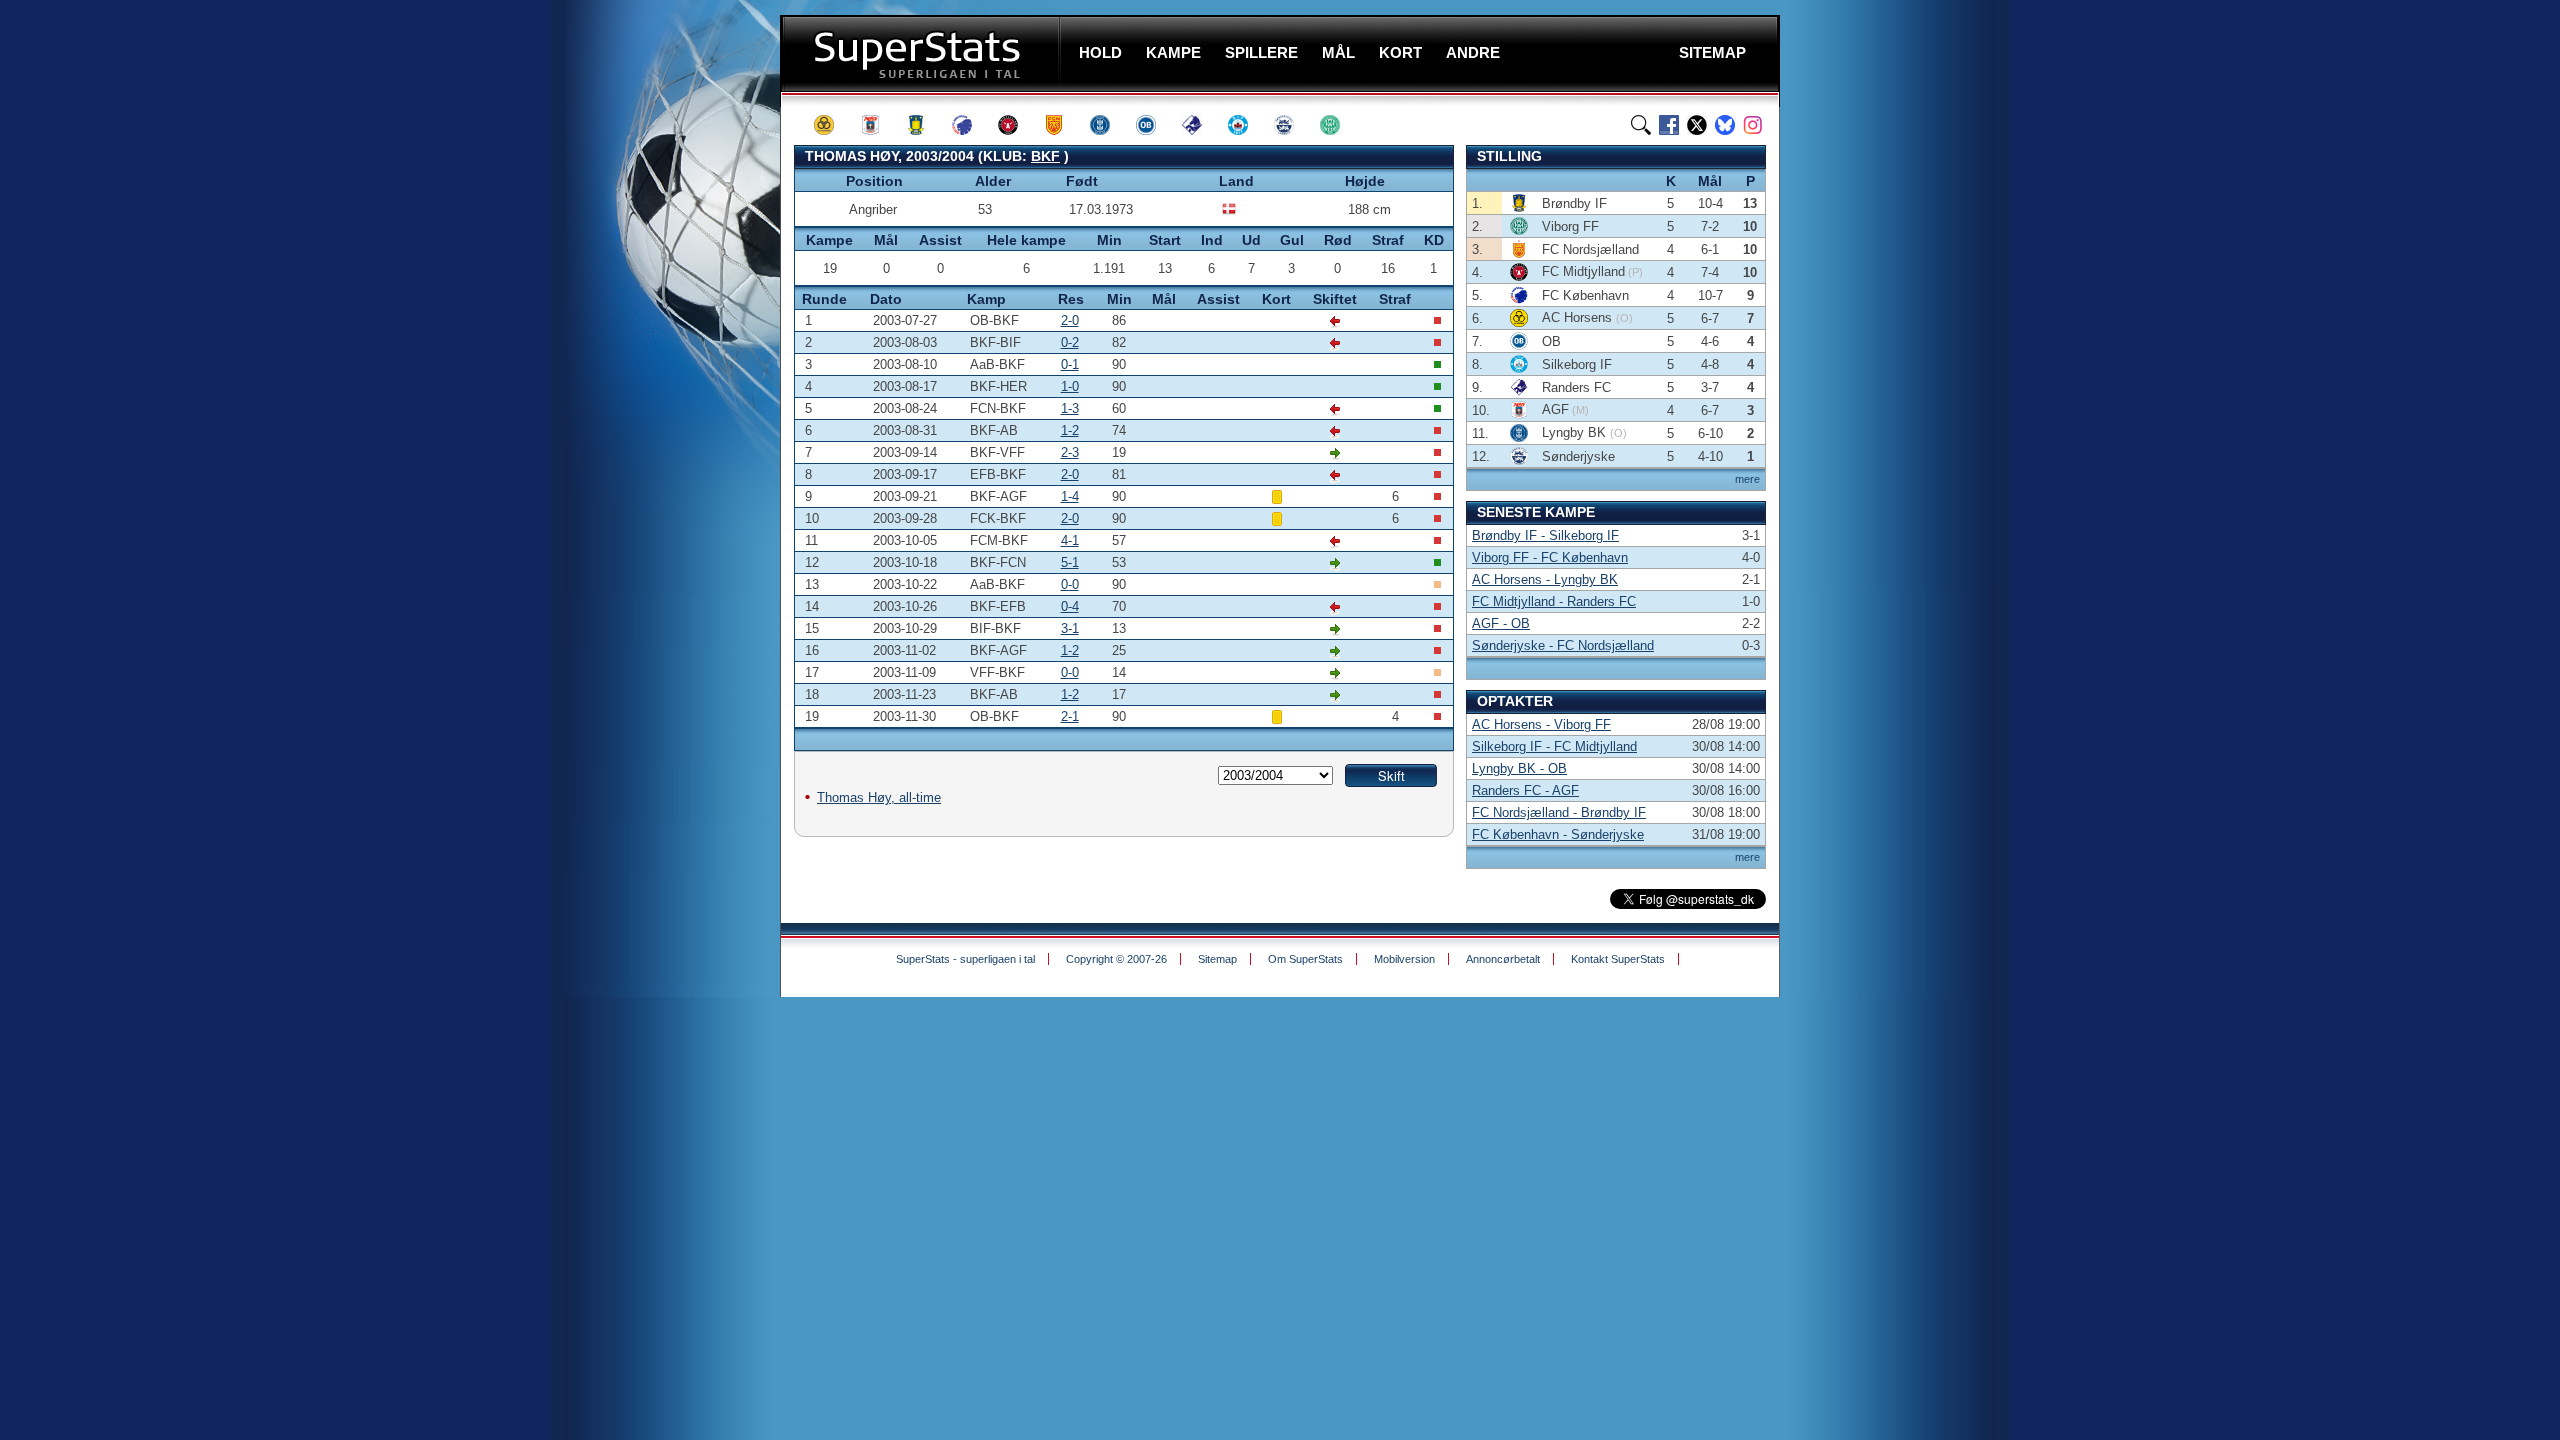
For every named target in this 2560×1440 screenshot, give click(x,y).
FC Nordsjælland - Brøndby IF (1559, 812)
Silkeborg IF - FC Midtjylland (1554, 746)
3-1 (1070, 628)
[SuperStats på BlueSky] (1725, 125)
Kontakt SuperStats (1618, 959)
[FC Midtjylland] (1017, 125)
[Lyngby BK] (1109, 125)
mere (1747, 479)
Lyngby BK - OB (1519, 768)
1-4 (1070, 496)
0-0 (1070, 584)
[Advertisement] (660, 395)
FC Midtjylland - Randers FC (1554, 601)
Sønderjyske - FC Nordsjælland (1563, 645)
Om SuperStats (1305, 959)
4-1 (1070, 540)
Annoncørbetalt (1503, 959)
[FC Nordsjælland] (1063, 125)
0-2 (1070, 342)
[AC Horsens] (833, 125)
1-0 (1070, 386)
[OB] (1155, 125)
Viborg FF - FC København (1550, 557)
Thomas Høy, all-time (879, 797)
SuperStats (922, 53)
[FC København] (971, 125)
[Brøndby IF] (925, 125)
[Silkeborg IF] (1247, 125)
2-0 (1070, 320)
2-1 (1070, 716)
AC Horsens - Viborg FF (1541, 724)
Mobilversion (1404, 959)
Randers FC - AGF (1525, 790)
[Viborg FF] (1339, 125)
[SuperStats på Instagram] (1753, 125)
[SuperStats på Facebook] (1669, 125)
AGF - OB (1501, 623)
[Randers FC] (1201, 125)
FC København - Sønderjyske (1558, 834)
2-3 (1070, 452)
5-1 (1070, 562)
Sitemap (1217, 959)
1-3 (1070, 408)
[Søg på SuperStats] (1641, 125)
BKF (1045, 156)
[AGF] (879, 125)
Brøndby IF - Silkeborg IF (1545, 535)
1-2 (1070, 430)
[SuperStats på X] (1697, 125)
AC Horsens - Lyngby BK (1545, 579)
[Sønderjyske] (1293, 125)
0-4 (1070, 606)
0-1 (1070, 364)
